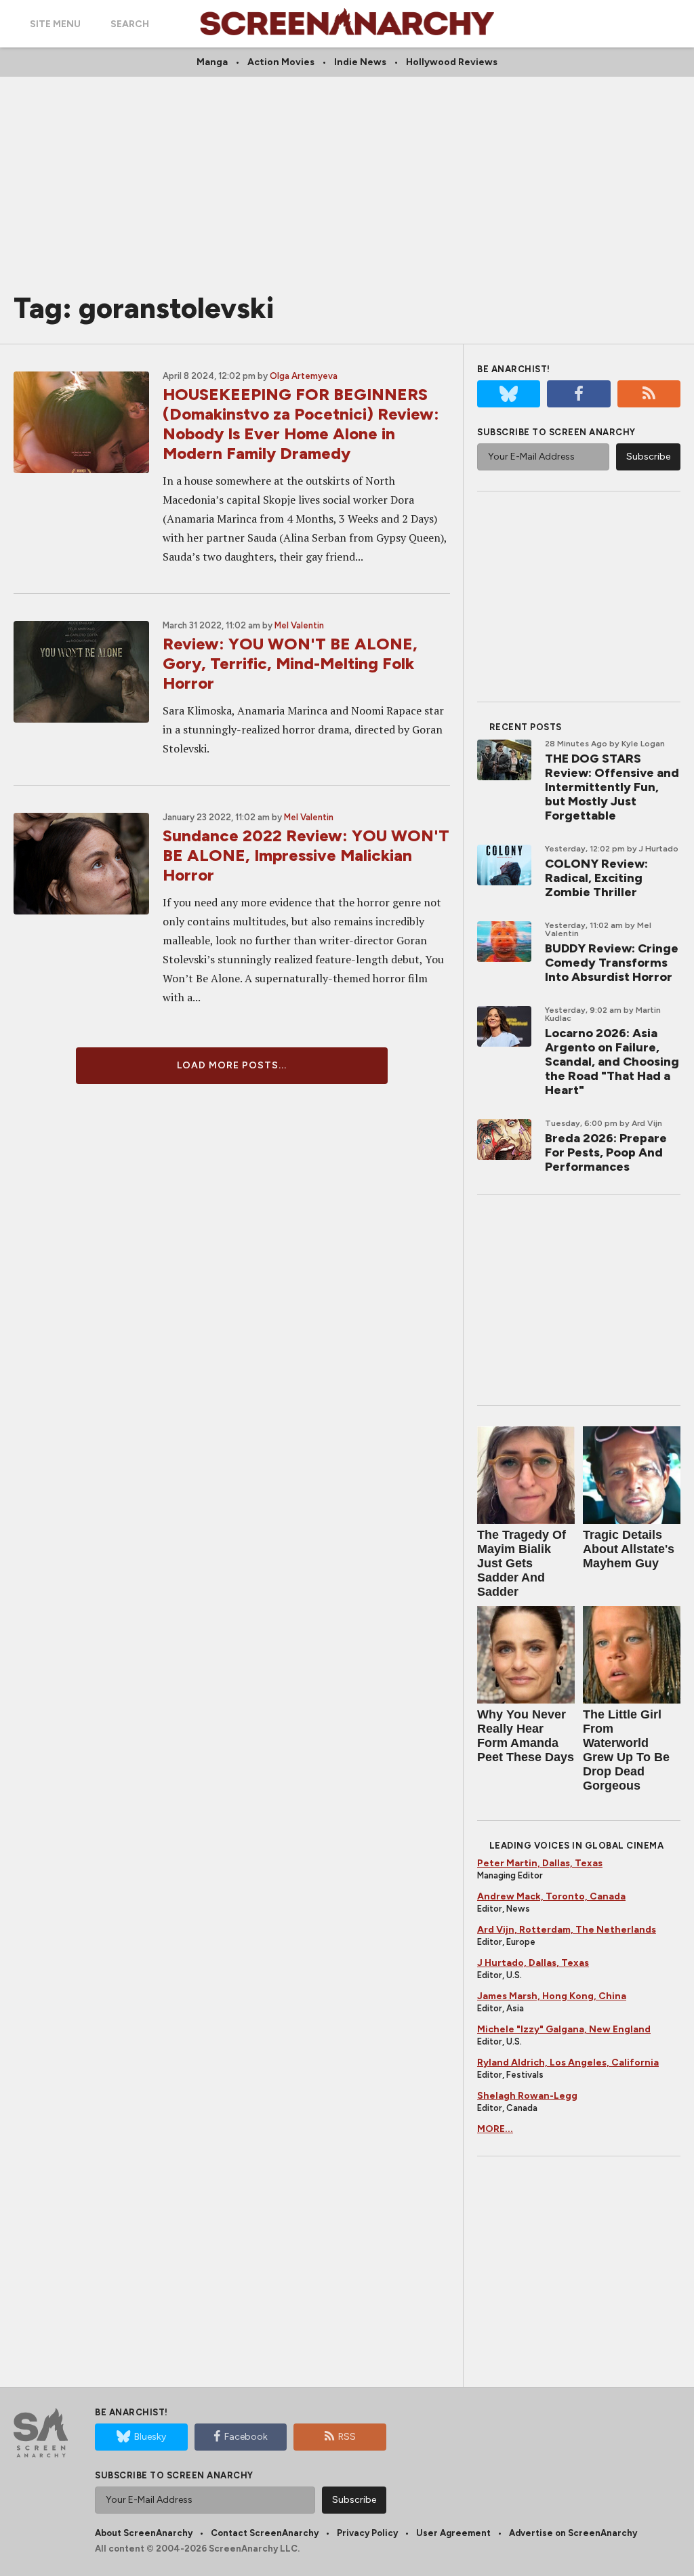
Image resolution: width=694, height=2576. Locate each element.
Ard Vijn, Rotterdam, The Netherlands (567, 1930)
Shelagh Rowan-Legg (527, 2096)
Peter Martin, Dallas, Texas (540, 1863)
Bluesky (150, 2437)
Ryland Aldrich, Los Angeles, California (568, 2062)
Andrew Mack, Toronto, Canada (551, 1896)
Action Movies (281, 62)
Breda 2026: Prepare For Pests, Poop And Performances (606, 1152)
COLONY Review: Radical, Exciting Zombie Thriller (596, 878)
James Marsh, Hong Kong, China (552, 1996)
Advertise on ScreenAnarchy (573, 2533)
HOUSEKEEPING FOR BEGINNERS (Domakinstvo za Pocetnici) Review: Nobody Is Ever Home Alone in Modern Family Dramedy (301, 424)
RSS (347, 2437)
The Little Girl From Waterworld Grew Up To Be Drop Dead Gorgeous (626, 1750)
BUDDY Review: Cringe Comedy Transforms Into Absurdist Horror (612, 963)
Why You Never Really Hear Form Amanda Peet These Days (526, 1736)
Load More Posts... (232, 1065)
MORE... (495, 2129)
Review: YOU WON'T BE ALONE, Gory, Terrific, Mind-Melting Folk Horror (290, 663)
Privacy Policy (367, 2533)
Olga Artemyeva (304, 376)
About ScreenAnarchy (144, 2533)
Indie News (360, 62)
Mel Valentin (299, 625)
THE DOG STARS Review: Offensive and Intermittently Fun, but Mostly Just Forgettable (612, 787)
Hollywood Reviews (452, 62)
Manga (212, 62)
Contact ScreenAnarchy (265, 2533)
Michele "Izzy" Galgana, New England (564, 2029)
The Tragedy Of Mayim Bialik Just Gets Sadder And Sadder (522, 1563)
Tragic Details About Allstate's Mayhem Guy (629, 1549)
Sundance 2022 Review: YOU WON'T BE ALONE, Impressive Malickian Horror (306, 855)
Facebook (246, 2437)
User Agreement (453, 2533)
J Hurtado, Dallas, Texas (533, 1963)
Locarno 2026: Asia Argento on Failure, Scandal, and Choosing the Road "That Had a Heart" (612, 1062)
